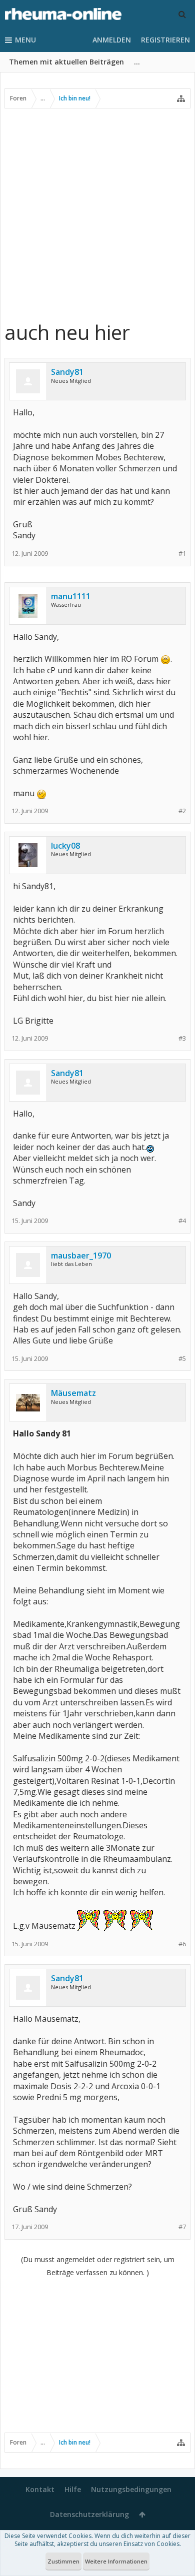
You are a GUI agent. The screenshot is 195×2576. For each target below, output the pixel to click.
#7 (182, 2227)
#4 (182, 1221)
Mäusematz (73, 1393)
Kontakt (40, 2489)
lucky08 (65, 846)
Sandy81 (67, 372)
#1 (182, 554)
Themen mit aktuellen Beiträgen (66, 62)
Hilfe (73, 2489)
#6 (182, 1944)
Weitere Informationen (116, 2561)
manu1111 (71, 596)
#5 (182, 1359)
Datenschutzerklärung (89, 2514)
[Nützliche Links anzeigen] (181, 98)
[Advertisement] (97, 214)
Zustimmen (63, 2561)
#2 (182, 811)
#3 (182, 1038)
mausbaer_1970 (81, 1256)
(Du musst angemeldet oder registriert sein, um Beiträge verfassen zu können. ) (98, 2266)
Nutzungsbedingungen (131, 2489)
